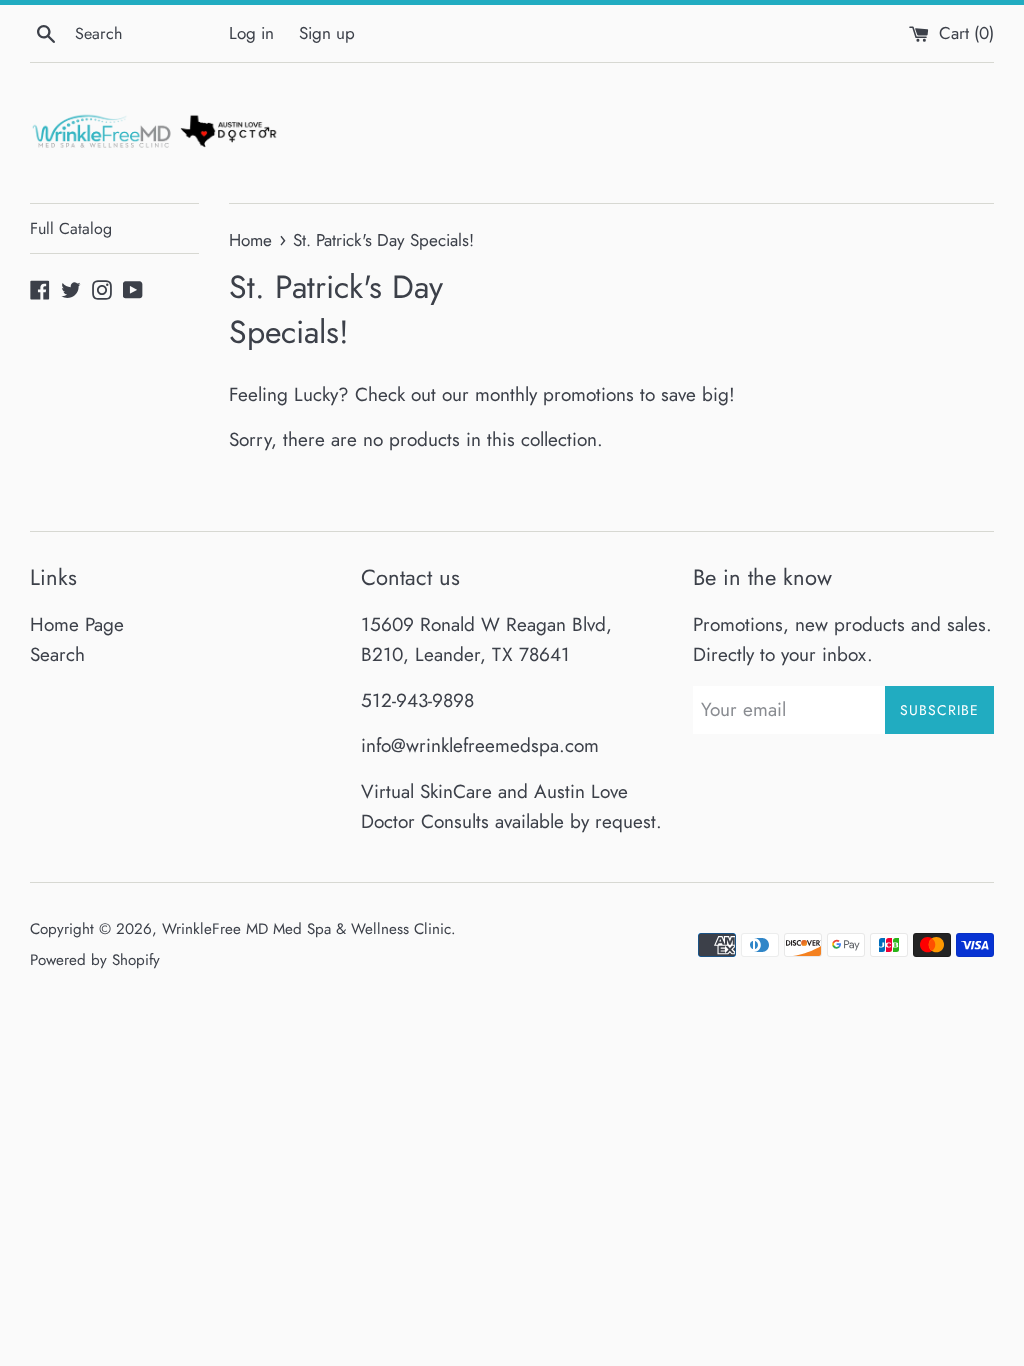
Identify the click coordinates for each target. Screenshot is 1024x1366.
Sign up (327, 33)
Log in (251, 33)
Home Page (77, 624)
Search (57, 654)
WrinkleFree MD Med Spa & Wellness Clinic (306, 929)
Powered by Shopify (95, 960)
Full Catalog (71, 228)
